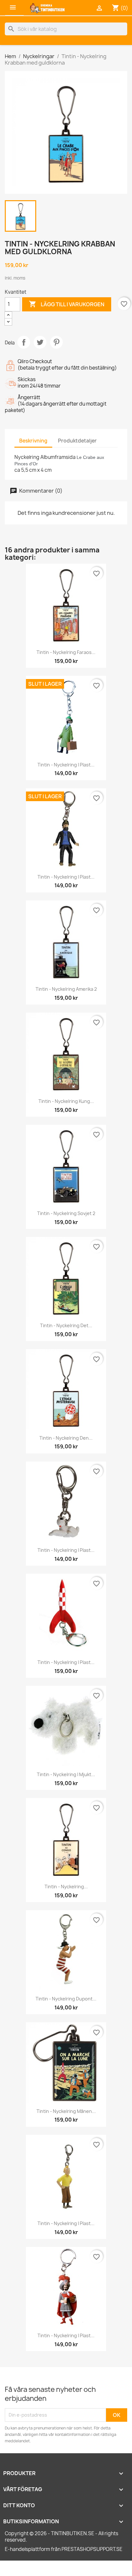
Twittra (40, 342)
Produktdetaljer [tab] (77, 441)
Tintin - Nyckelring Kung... (66, 1101)
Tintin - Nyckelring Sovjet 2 (66, 1213)
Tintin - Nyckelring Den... (66, 1438)
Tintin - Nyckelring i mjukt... (66, 1774)
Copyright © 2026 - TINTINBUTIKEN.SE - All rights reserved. (62, 2537)
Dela (24, 342)
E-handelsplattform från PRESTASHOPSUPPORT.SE (64, 2549)
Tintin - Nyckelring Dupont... (66, 1999)
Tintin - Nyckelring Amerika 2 (66, 989)
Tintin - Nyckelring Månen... (66, 2111)
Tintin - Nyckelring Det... (66, 1325)
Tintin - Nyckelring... (66, 1887)
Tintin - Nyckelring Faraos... (66, 652)
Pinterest (56, 342)
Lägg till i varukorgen (67, 304)
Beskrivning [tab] (33, 441)
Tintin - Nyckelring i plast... (66, 765)
